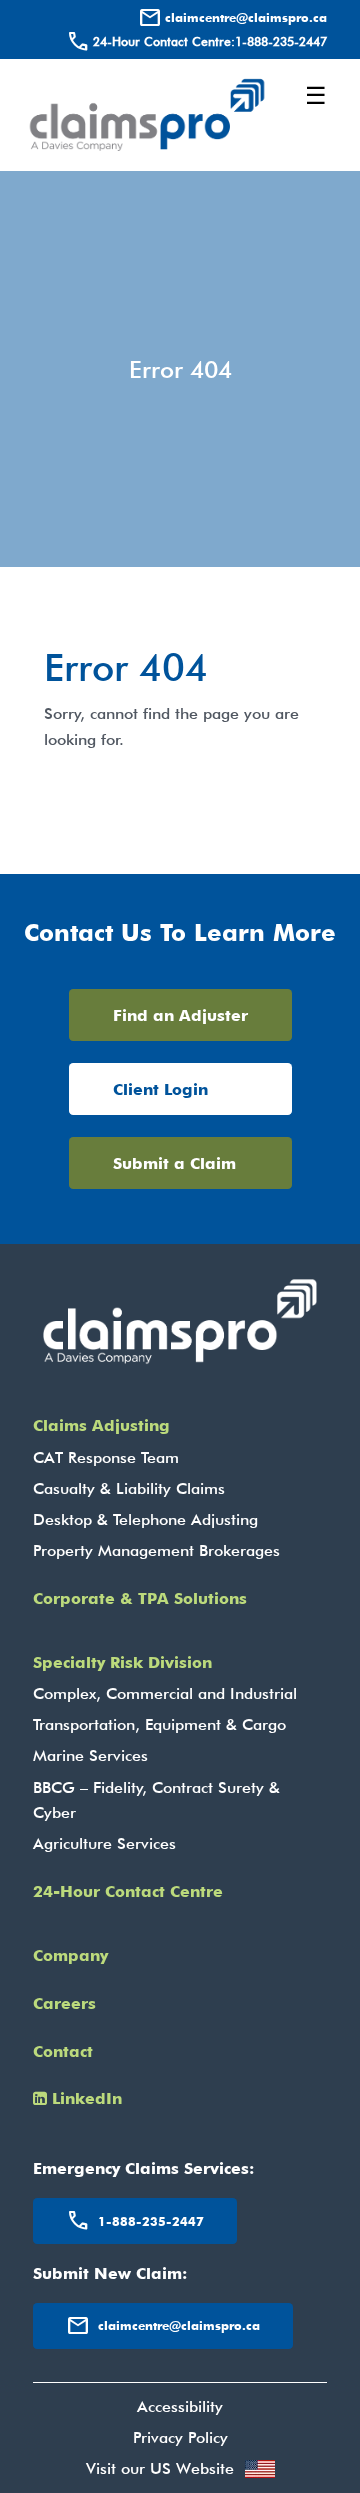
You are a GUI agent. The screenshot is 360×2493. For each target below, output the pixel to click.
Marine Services (90, 1755)
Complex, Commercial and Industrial (165, 1693)
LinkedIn (84, 2098)
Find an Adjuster (180, 1015)
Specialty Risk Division (122, 1662)
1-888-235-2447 (135, 2221)
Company (70, 1955)
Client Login (160, 1089)
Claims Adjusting (101, 1425)
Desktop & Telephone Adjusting (145, 1519)
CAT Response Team (106, 1457)
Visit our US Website (160, 2468)
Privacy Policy (180, 2437)
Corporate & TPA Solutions (140, 1598)
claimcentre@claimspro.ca (232, 18)
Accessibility (180, 2406)
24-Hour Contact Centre (128, 1891)
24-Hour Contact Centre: (196, 42)
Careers (64, 2003)
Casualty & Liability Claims (129, 1488)
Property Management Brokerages (156, 1550)
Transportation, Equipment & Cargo (159, 1724)
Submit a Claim (174, 1163)
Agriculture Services (104, 1843)
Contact (63, 2051)
